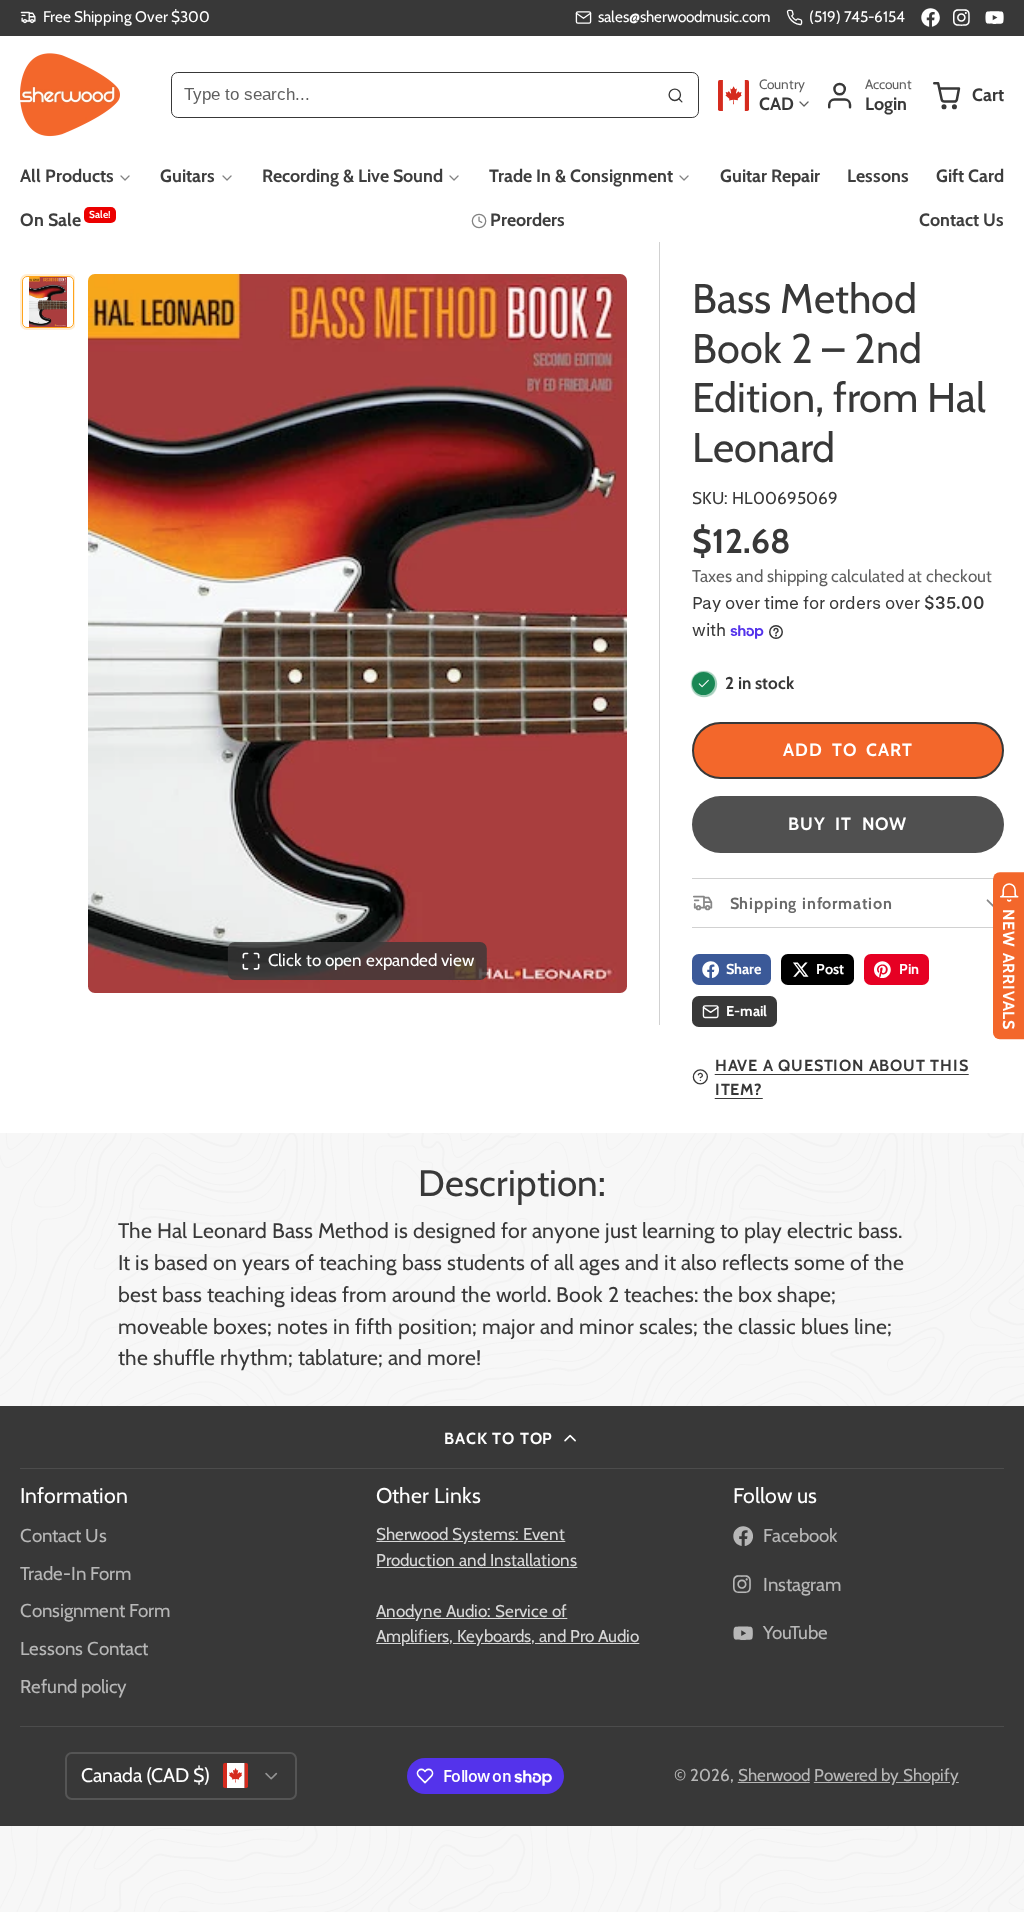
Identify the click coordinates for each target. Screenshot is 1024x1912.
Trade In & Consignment (581, 175)
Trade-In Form (75, 1573)
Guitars (187, 175)
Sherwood (774, 1775)
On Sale (65, 219)
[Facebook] (930, 17)
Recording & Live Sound (352, 175)
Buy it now (847, 823)
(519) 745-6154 (857, 16)
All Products (67, 175)
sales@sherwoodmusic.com (684, 16)
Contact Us (961, 219)
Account (868, 95)
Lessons (878, 175)
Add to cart (848, 749)
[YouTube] (994, 17)
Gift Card (970, 175)
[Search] (676, 95)
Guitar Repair (770, 175)
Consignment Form (95, 1610)
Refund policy (73, 1686)
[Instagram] (962, 17)
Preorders (527, 219)
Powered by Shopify (886, 1775)
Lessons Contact (84, 1648)
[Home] (70, 95)
